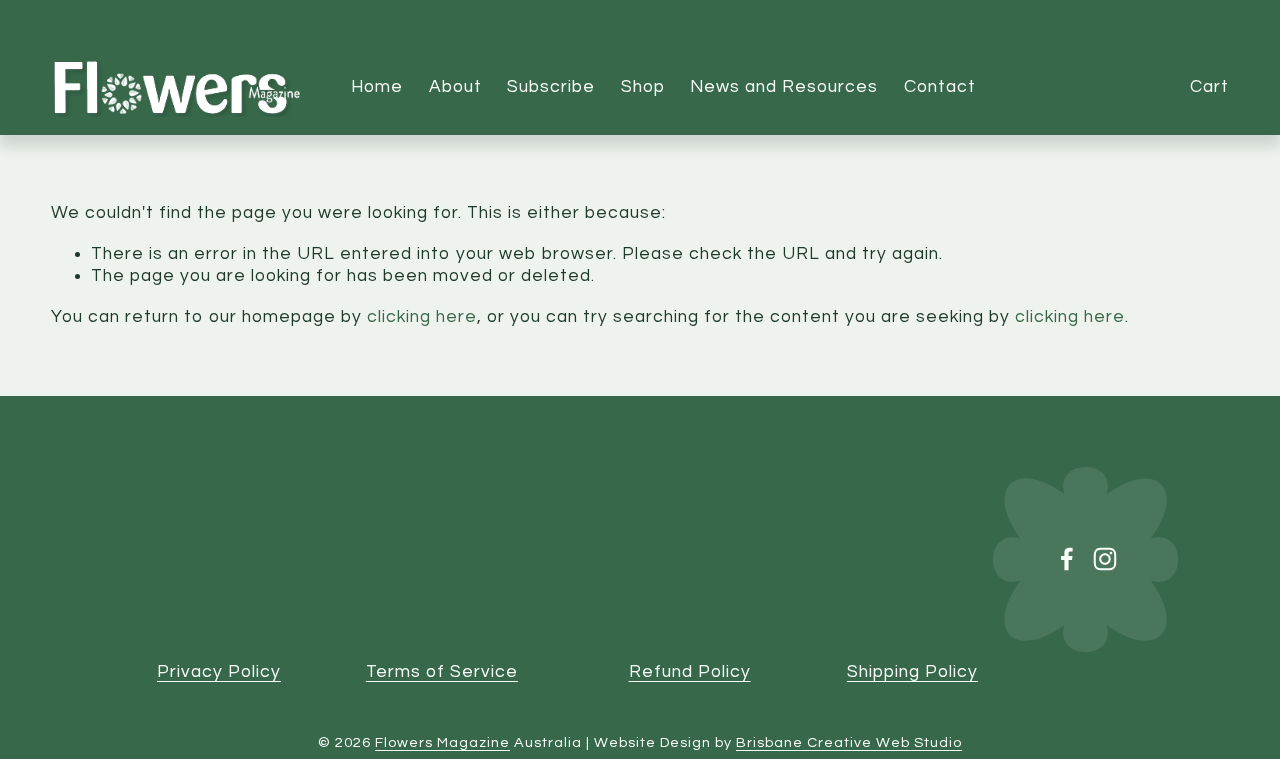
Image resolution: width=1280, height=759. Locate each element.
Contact (940, 87)
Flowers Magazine (442, 742)
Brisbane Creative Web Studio (849, 742)
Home (377, 87)
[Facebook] (1067, 559)
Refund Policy (690, 672)
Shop (643, 87)
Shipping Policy (912, 672)
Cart (1209, 87)
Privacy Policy (219, 672)
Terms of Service (442, 672)
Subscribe (551, 87)
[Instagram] (1105, 559)
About (455, 87)
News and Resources (784, 87)
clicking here (422, 317)
